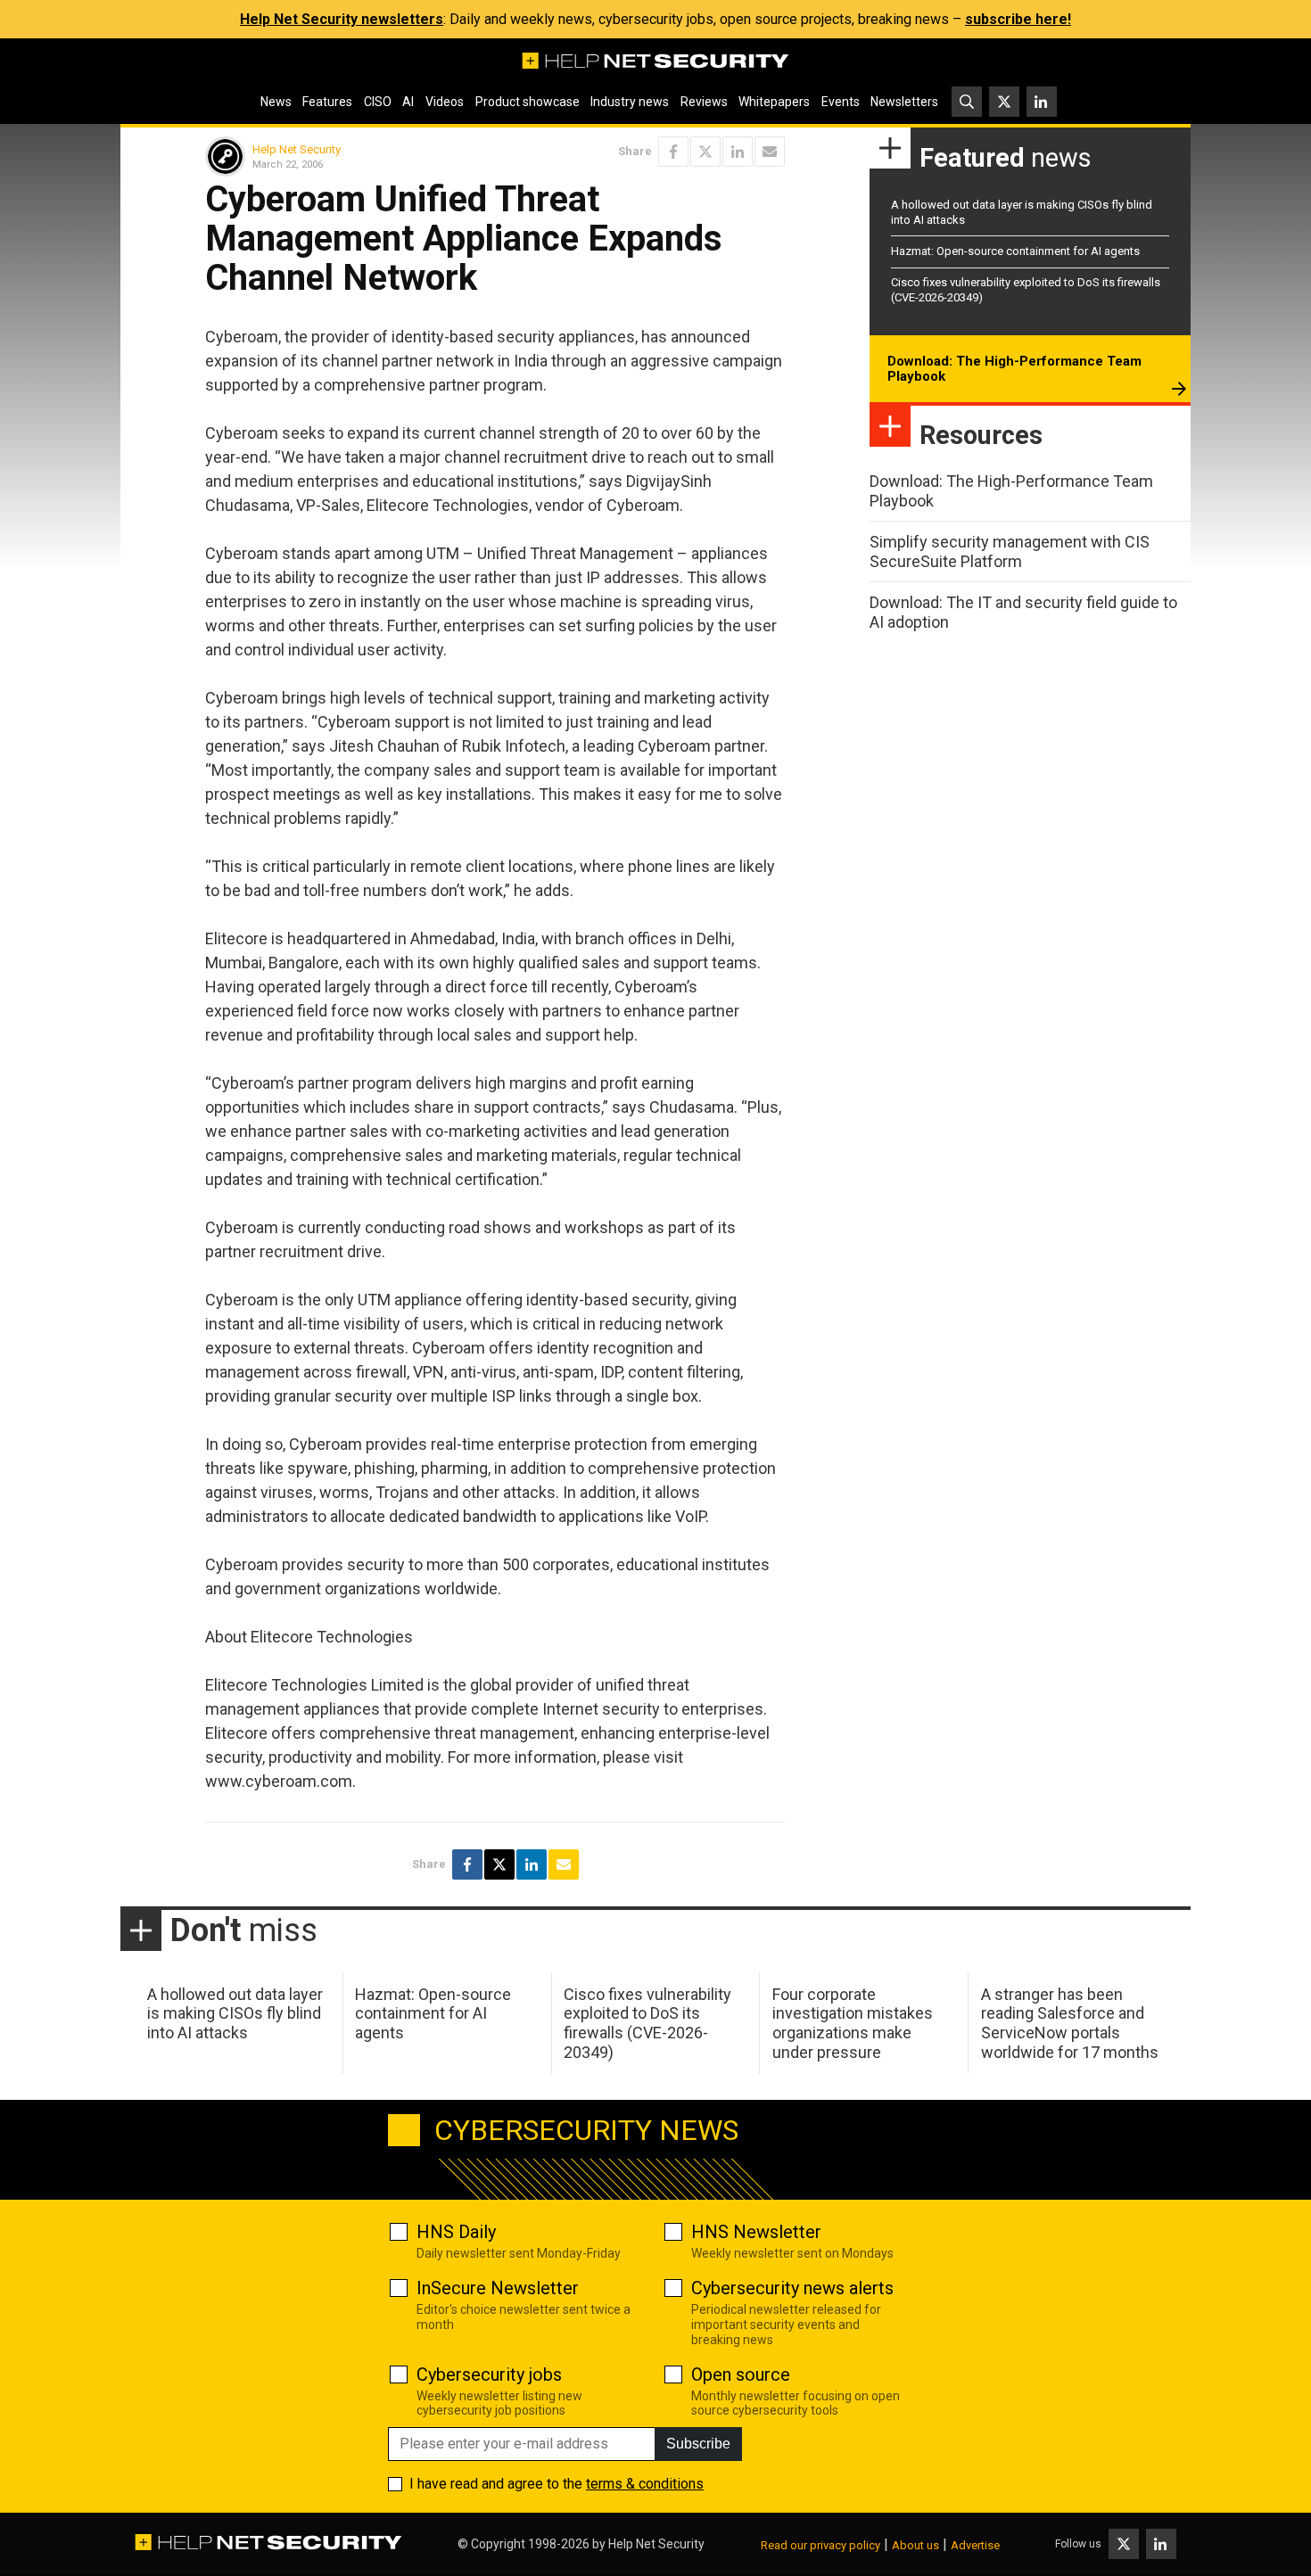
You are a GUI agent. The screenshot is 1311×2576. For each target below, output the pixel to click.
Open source (741, 2374)
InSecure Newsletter (498, 2288)
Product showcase (528, 102)
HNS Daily (456, 2232)
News (276, 102)
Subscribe (698, 2444)
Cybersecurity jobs (489, 2374)
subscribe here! (1018, 19)
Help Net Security (297, 149)
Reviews (704, 102)
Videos (445, 102)
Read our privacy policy (820, 2545)
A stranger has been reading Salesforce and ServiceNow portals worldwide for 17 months (1070, 2023)
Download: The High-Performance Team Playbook (1014, 369)
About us (915, 2545)
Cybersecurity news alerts (792, 2288)
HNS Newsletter (756, 2232)
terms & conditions (645, 2484)
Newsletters (904, 102)
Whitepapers (774, 102)
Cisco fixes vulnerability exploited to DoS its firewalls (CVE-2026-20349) (647, 2023)
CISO (378, 102)
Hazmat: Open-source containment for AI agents (1015, 251)
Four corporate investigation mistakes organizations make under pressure (853, 2023)
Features (327, 102)
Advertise (975, 2545)
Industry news (630, 102)
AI (408, 102)
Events (841, 102)
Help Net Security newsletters (342, 19)
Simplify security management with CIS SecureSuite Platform (1010, 551)
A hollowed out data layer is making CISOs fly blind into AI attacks (235, 2013)
